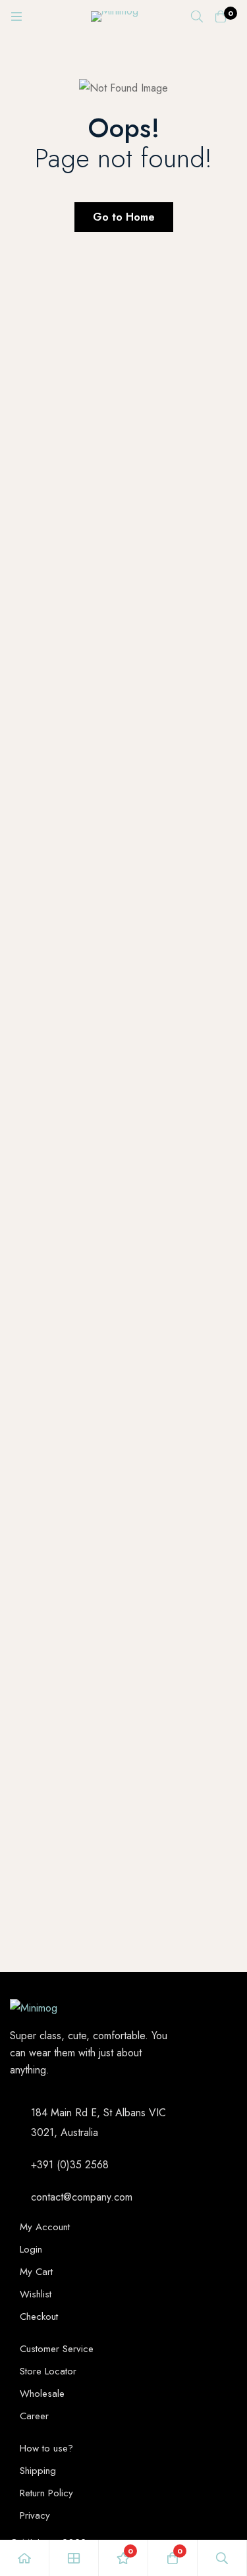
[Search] (197, 16)
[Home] (25, 2558)
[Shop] (74, 2558)
